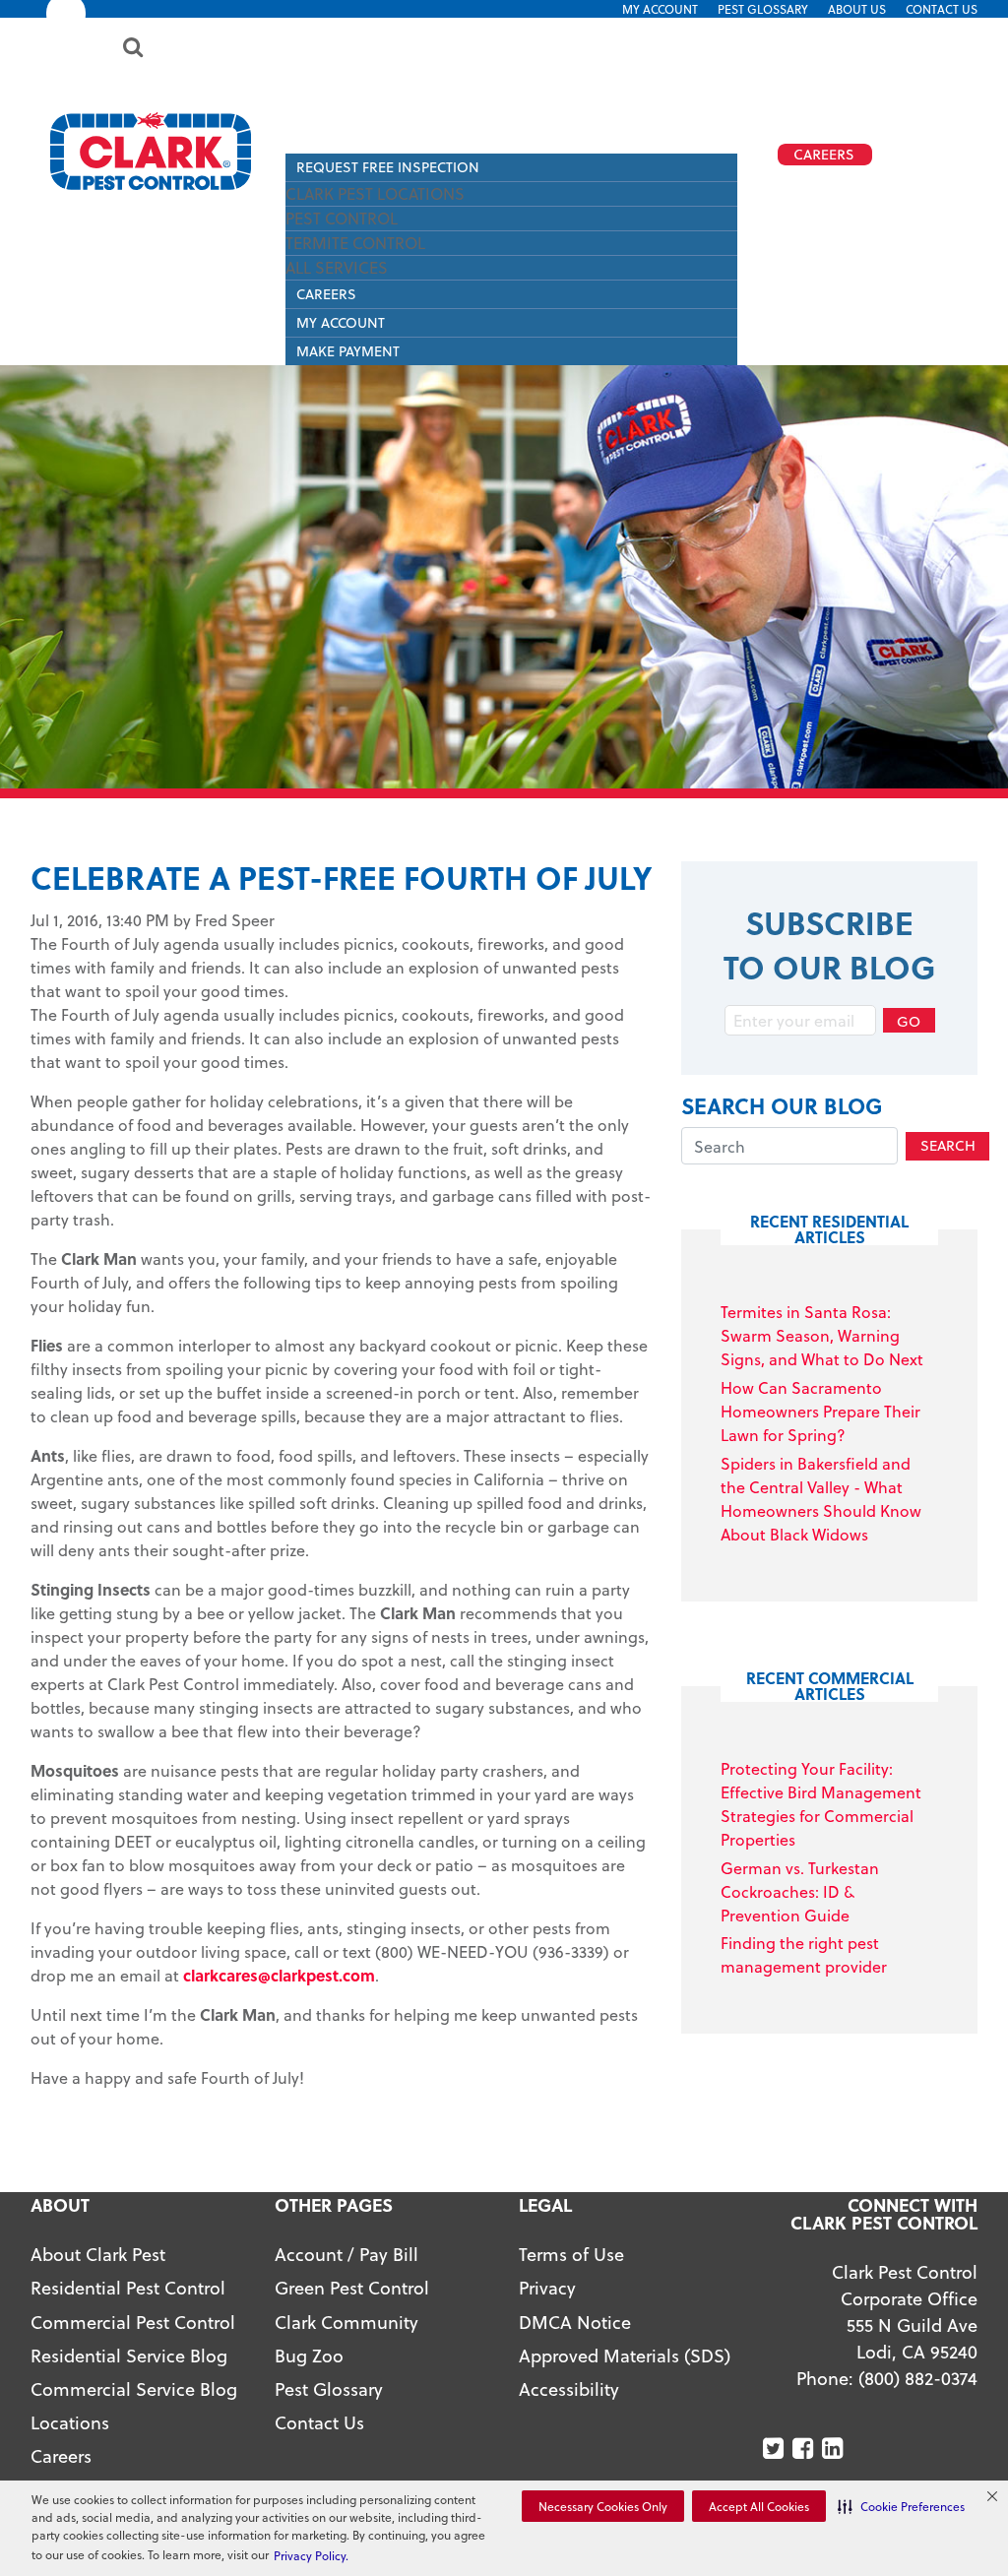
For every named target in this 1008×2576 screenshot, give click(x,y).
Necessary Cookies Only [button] (603, 2506)
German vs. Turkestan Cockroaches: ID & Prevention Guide (800, 1891)
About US (857, 9)
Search (948, 1145)
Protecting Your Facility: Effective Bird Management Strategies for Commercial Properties (821, 1804)
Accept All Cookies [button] (759, 2506)
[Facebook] (805, 2449)
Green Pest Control (352, 2287)
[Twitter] (775, 2449)
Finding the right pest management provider (804, 1954)
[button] (901, 2506)
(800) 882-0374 (918, 2378)
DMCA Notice (575, 2322)
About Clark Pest (98, 2254)
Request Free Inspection (388, 167)
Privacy (547, 2287)
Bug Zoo (309, 2355)
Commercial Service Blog (134, 2388)
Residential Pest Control (128, 2287)
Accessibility (569, 2388)
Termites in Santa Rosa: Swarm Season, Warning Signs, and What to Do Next (822, 1335)
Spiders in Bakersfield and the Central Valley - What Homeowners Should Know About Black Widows (821, 1499)
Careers (326, 294)
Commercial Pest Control (133, 2322)
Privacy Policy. (311, 2555)
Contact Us (942, 9)
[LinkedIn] (834, 2449)
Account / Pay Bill (346, 2254)
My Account (660, 9)
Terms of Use (571, 2254)
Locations (70, 2422)
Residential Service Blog (129, 2355)
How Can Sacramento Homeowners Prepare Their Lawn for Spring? (820, 1411)
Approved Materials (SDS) (625, 2355)
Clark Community (346, 2322)
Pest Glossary (763, 9)
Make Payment (348, 351)
